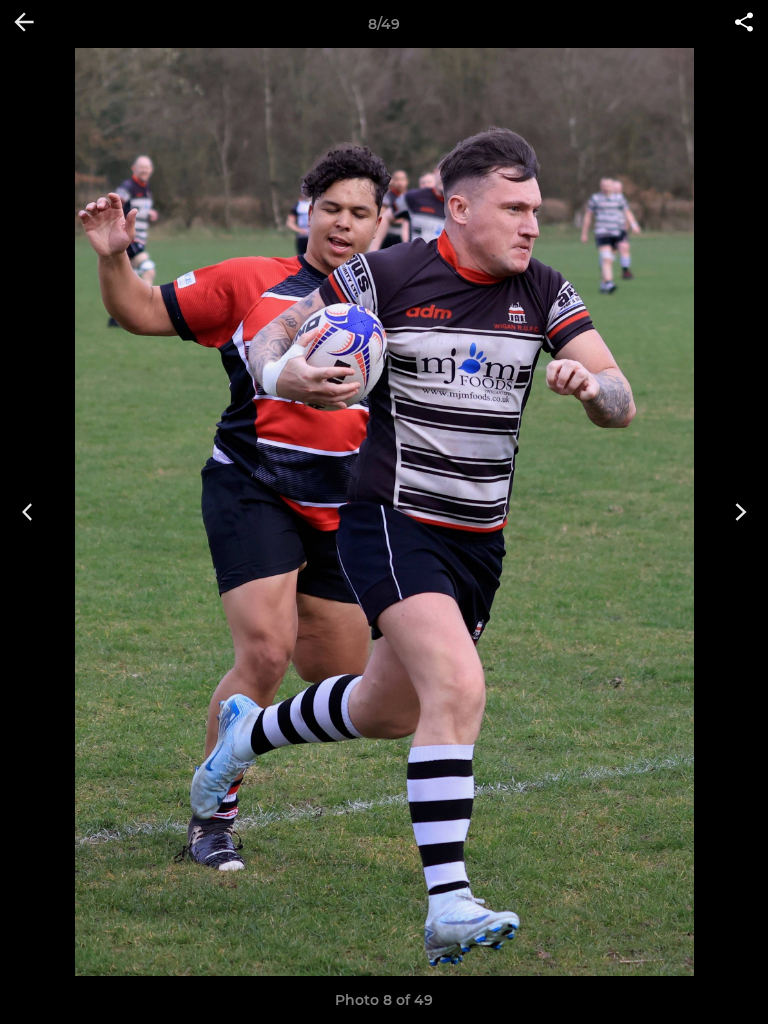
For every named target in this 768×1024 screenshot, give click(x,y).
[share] (744, 24)
